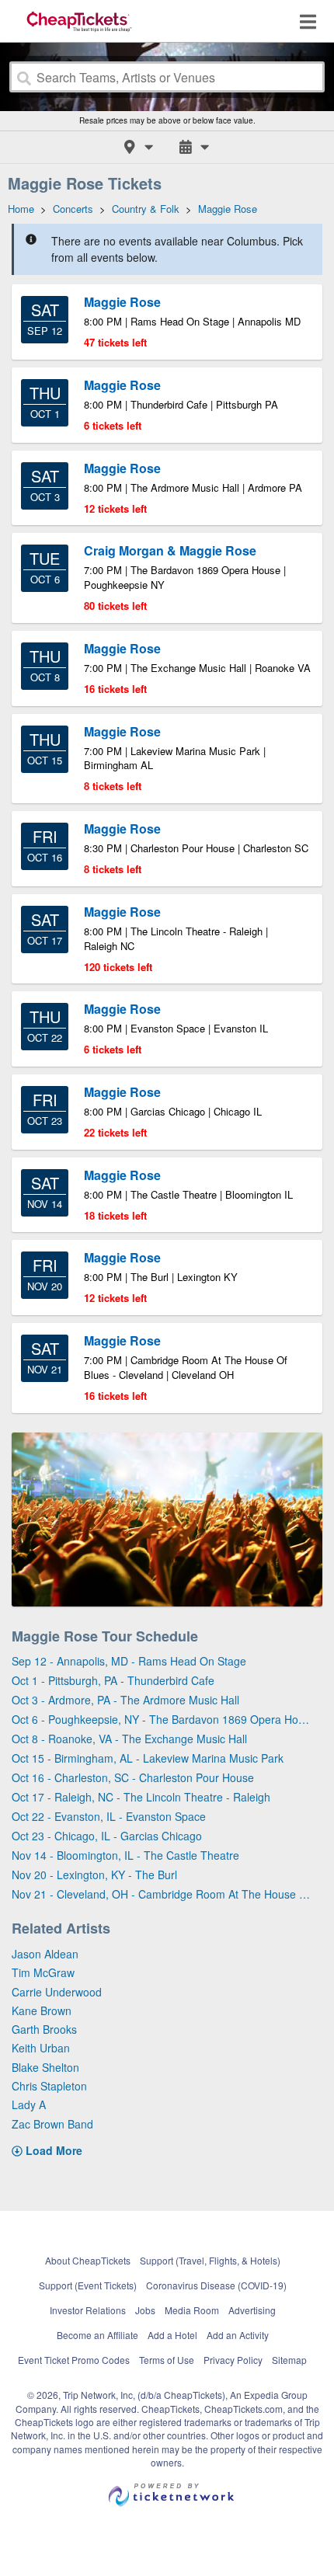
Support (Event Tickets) (88, 2285)
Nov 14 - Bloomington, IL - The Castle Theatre (125, 1855)
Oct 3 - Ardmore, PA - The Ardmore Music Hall (125, 1700)
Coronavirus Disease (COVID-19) (216, 2285)
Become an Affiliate (97, 2335)
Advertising (252, 2310)
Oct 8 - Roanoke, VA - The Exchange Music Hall (129, 1739)
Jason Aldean (45, 1954)
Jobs (145, 2310)
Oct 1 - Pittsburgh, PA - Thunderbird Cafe (113, 1680)
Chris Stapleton (49, 2086)
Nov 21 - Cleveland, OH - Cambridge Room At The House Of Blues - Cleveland (161, 1894)
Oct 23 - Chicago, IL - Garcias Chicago (107, 1836)
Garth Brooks (44, 2029)
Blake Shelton (45, 2067)
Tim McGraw (43, 1972)
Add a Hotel (172, 2335)
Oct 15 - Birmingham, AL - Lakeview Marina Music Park (148, 1758)
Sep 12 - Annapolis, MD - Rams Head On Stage (129, 1661)
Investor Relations (88, 2310)
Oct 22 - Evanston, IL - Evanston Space (109, 1816)
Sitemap (289, 2360)
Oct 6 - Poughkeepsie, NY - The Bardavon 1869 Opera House (161, 1719)
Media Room (192, 2310)
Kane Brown (42, 2010)
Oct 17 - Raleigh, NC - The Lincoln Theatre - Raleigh (141, 1797)
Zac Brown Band (52, 2124)
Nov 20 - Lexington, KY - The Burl (94, 1875)
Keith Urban (41, 2048)
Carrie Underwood (57, 1992)
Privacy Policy (233, 2360)
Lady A (29, 2104)
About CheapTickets (88, 2260)
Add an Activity (238, 2335)
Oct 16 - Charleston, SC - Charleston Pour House (133, 1777)
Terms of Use (167, 2360)
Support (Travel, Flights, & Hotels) (210, 2260)
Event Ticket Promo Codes (74, 2360)
